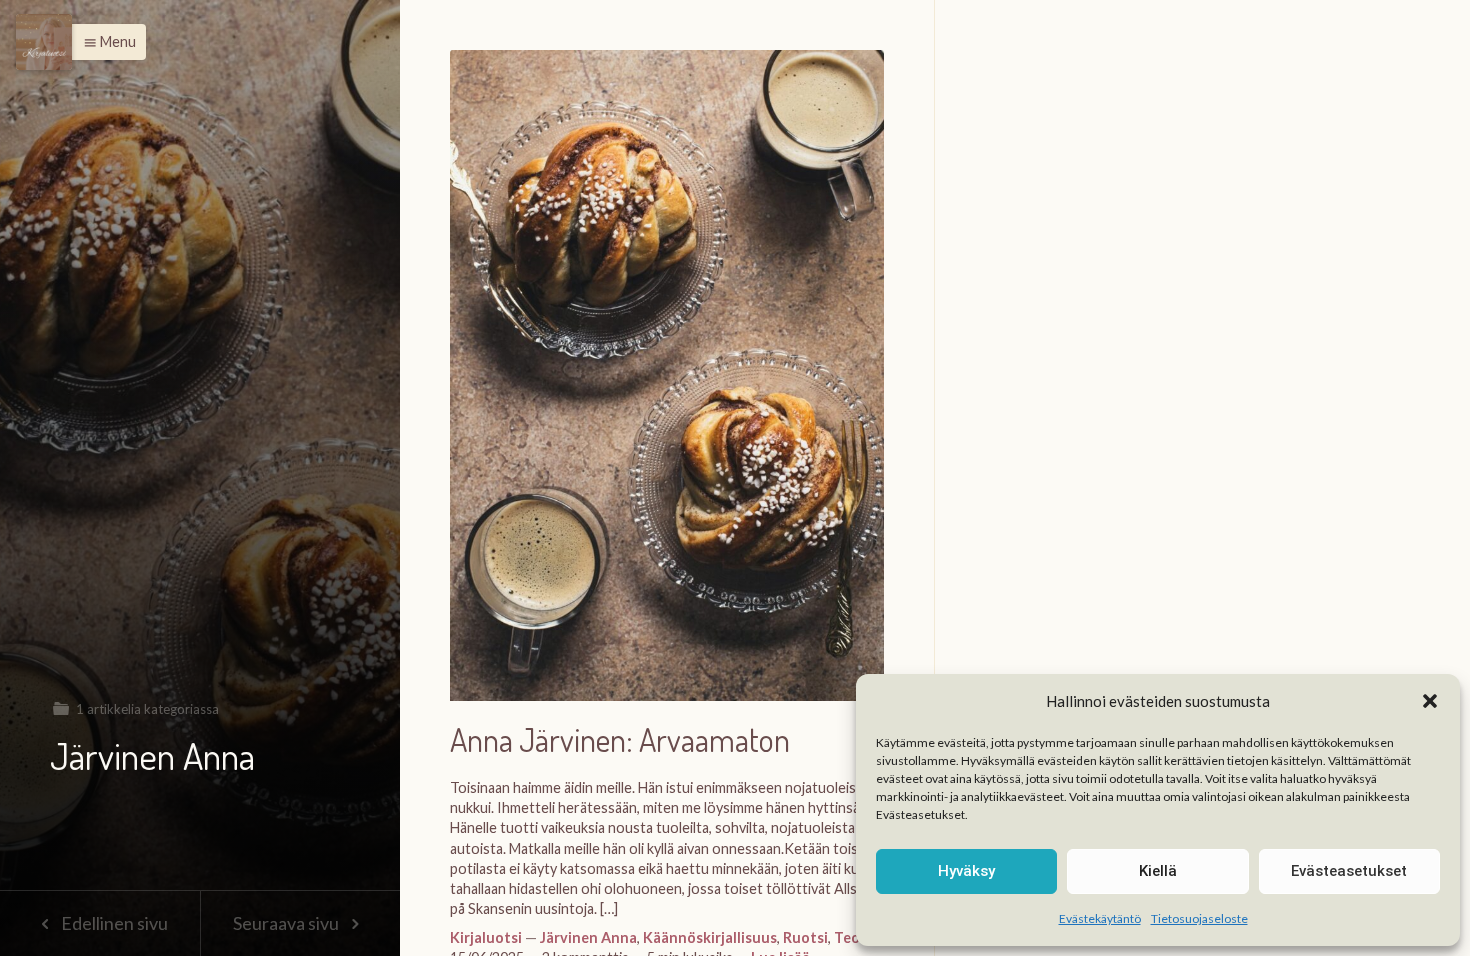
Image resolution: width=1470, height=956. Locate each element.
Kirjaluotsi (486, 937)
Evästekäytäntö (1100, 918)
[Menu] (44, 42)
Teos (850, 937)
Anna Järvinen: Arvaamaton (620, 740)
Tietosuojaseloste (1199, 918)
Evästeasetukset (1349, 871)
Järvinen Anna (588, 937)
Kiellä (1158, 871)
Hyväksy (966, 871)
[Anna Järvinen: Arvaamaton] (667, 385)
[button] (1430, 701)
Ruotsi (805, 937)
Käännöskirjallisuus (710, 937)
